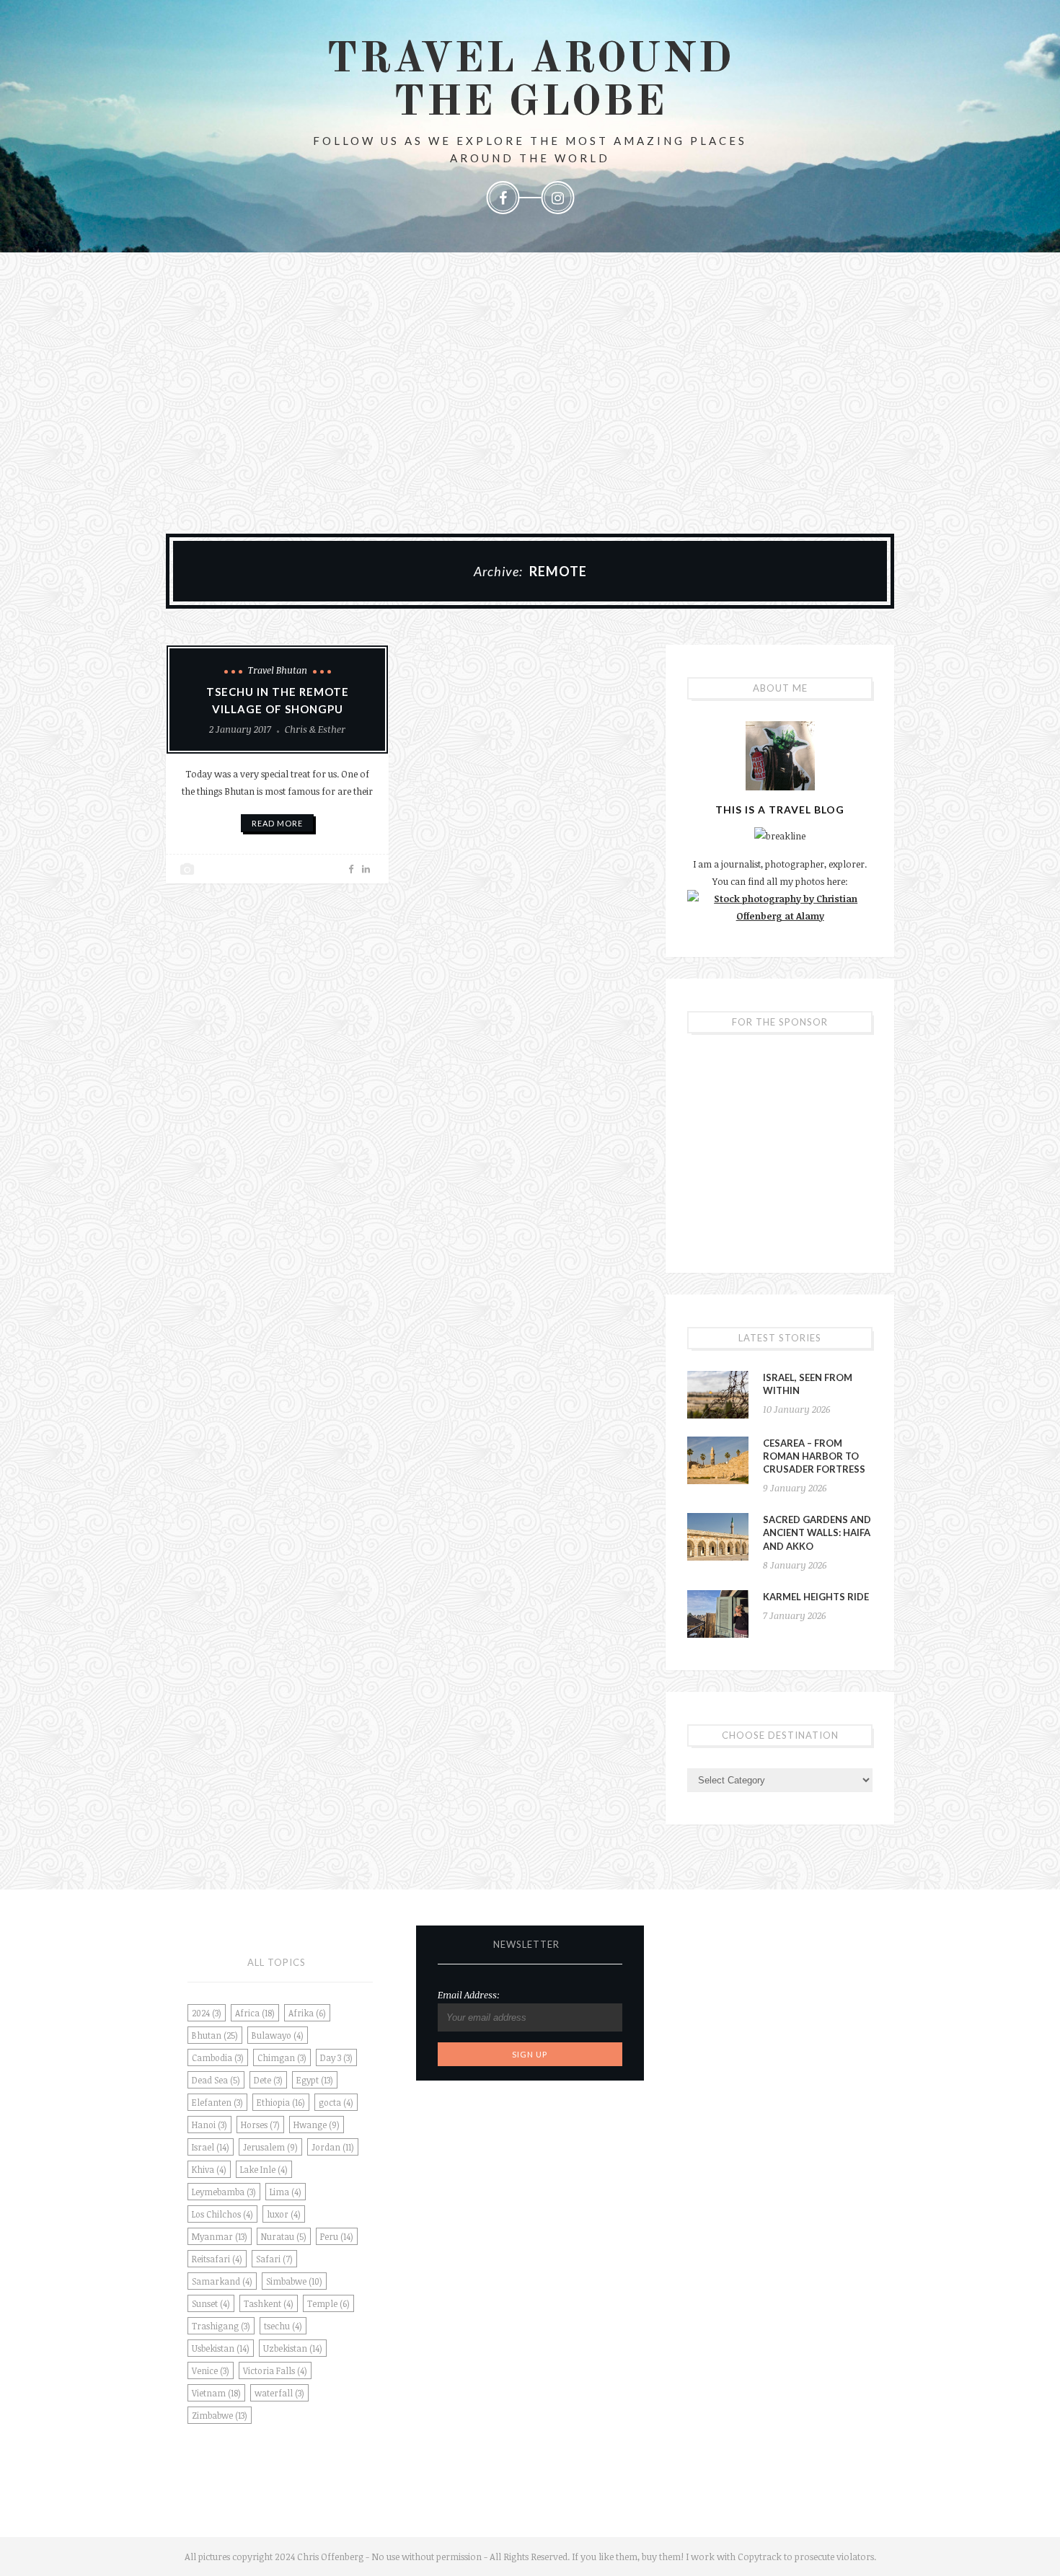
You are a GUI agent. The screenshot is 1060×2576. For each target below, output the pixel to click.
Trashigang (221, 2326)
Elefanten (217, 2102)
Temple (328, 2303)
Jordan (333, 2147)
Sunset (211, 2303)
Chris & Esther (315, 729)
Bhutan (215, 2035)
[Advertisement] (530, 397)
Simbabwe (294, 2281)
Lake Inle (264, 2169)
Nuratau (284, 2236)
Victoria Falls (275, 2370)
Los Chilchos (222, 2214)
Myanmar (220, 2236)
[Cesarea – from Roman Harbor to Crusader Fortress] (718, 1460)
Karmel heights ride (816, 1597)
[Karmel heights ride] (718, 1614)
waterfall (279, 2393)
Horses (260, 2125)
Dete (268, 2080)
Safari (274, 2259)
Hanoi (209, 2125)
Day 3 (336, 2057)
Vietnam (216, 2393)
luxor (284, 2214)
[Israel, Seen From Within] (718, 1395)
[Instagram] (557, 198)
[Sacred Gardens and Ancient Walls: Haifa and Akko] (718, 1537)
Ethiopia (281, 2102)
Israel (211, 2147)
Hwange (317, 2125)
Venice (211, 2370)
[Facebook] (503, 198)
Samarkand (222, 2281)
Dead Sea (216, 2080)
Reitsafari (217, 2259)
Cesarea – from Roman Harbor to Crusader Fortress (814, 1456)
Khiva (209, 2169)
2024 (207, 2013)
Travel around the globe (530, 81)
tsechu (283, 2326)
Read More (277, 823)
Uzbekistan (293, 2348)
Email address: (469, 1995)
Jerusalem (270, 2147)
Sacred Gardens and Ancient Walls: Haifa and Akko (817, 1532)
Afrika (307, 2013)
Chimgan (282, 2057)
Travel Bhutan (278, 670)
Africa (255, 2013)
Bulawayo (278, 2035)
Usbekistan (221, 2348)
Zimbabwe (220, 2415)
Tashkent (269, 2303)
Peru (337, 2236)
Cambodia (218, 2057)
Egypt (315, 2080)
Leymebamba (224, 2192)
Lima (286, 2192)
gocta (336, 2102)
